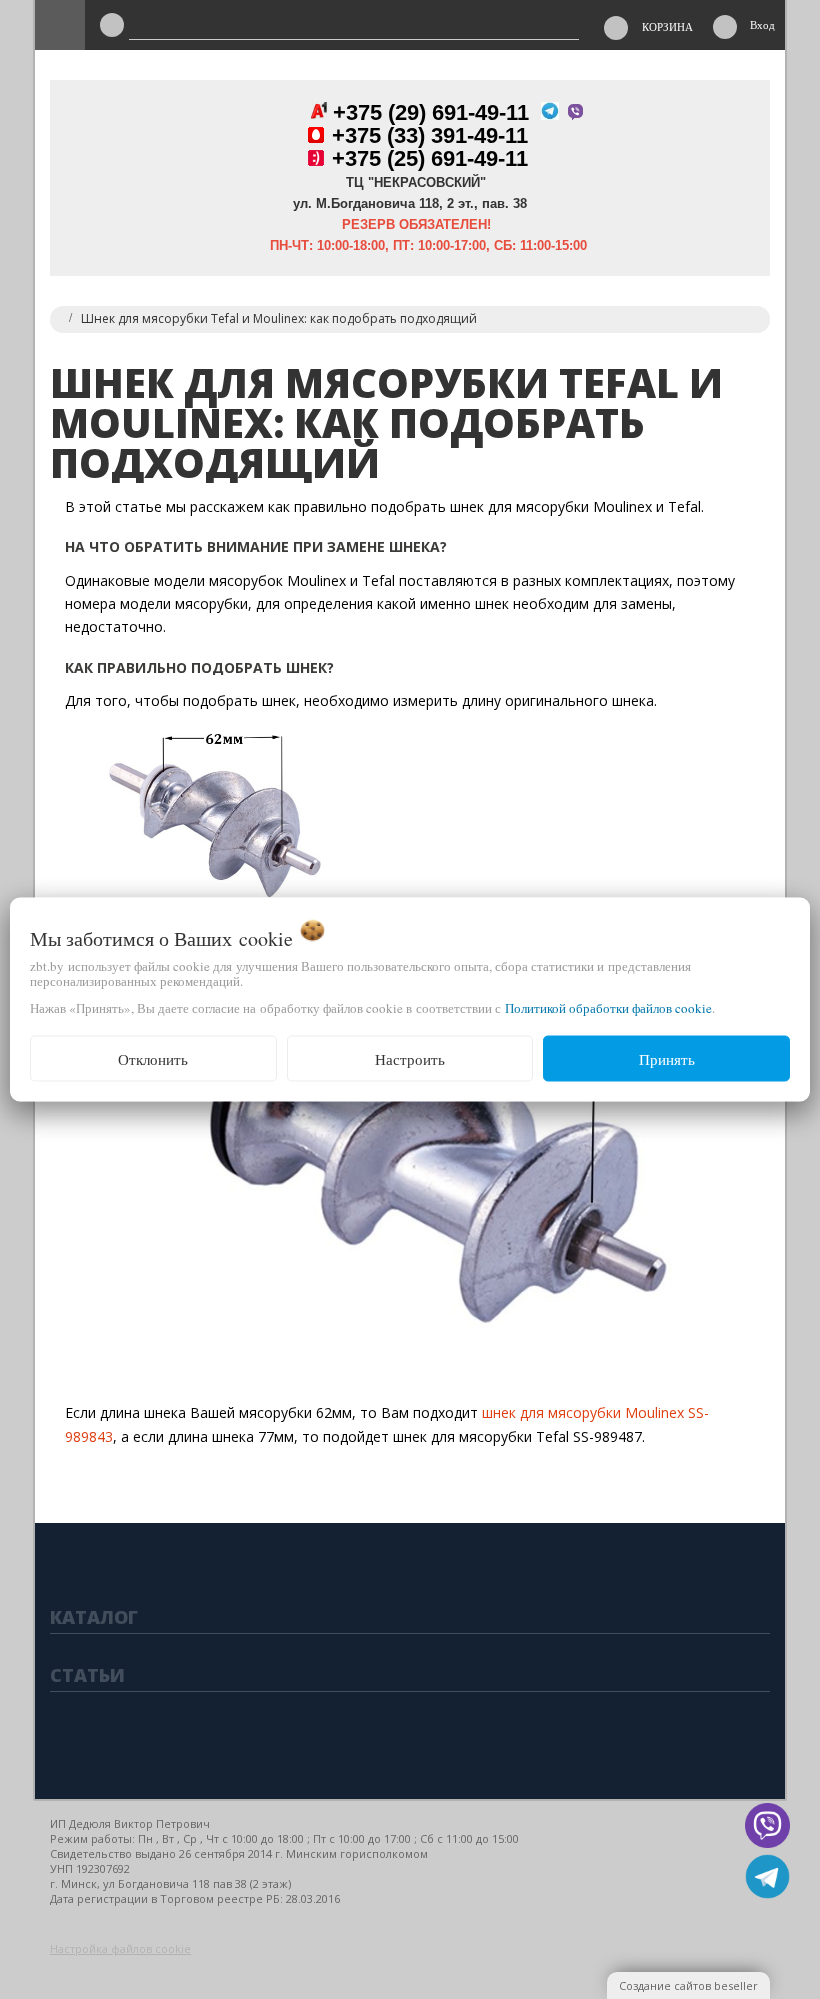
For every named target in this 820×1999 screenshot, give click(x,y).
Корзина (667, 26)
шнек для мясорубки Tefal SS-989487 (517, 1436)
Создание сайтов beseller (688, 1985)
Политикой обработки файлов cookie (608, 1007)
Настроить (410, 1058)
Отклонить (153, 1058)
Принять (667, 1058)
